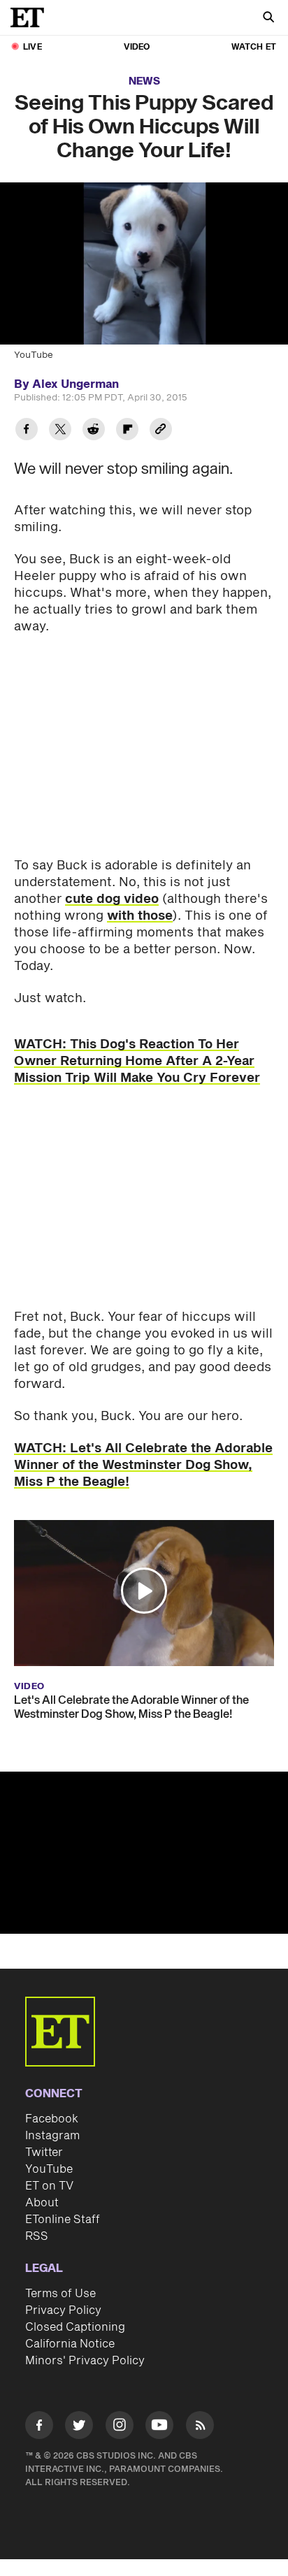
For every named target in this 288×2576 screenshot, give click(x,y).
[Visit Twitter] (79, 2427)
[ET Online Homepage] (31, 17)
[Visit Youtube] (159, 2425)
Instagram (52, 2136)
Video (137, 47)
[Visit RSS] (200, 2427)
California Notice (70, 2344)
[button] (144, 1591)
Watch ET (254, 47)
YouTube (49, 2169)
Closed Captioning (75, 2327)
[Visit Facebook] (39, 2427)
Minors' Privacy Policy (85, 2361)
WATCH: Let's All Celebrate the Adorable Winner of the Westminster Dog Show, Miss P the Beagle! (143, 1465)
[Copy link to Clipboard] (161, 431)
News (144, 81)
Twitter (44, 2152)
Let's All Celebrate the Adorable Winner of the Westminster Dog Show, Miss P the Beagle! (131, 1707)
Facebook (52, 2119)
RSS (37, 2236)
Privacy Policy (63, 2310)
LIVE (33, 47)
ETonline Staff (63, 2220)
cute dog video (112, 899)
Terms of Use (60, 2294)
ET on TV (49, 2186)
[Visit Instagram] (120, 2427)
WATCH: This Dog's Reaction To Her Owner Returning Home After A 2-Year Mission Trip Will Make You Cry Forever (137, 1061)
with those (140, 916)
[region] (144, 1853)
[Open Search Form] (268, 19)
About (42, 2203)
